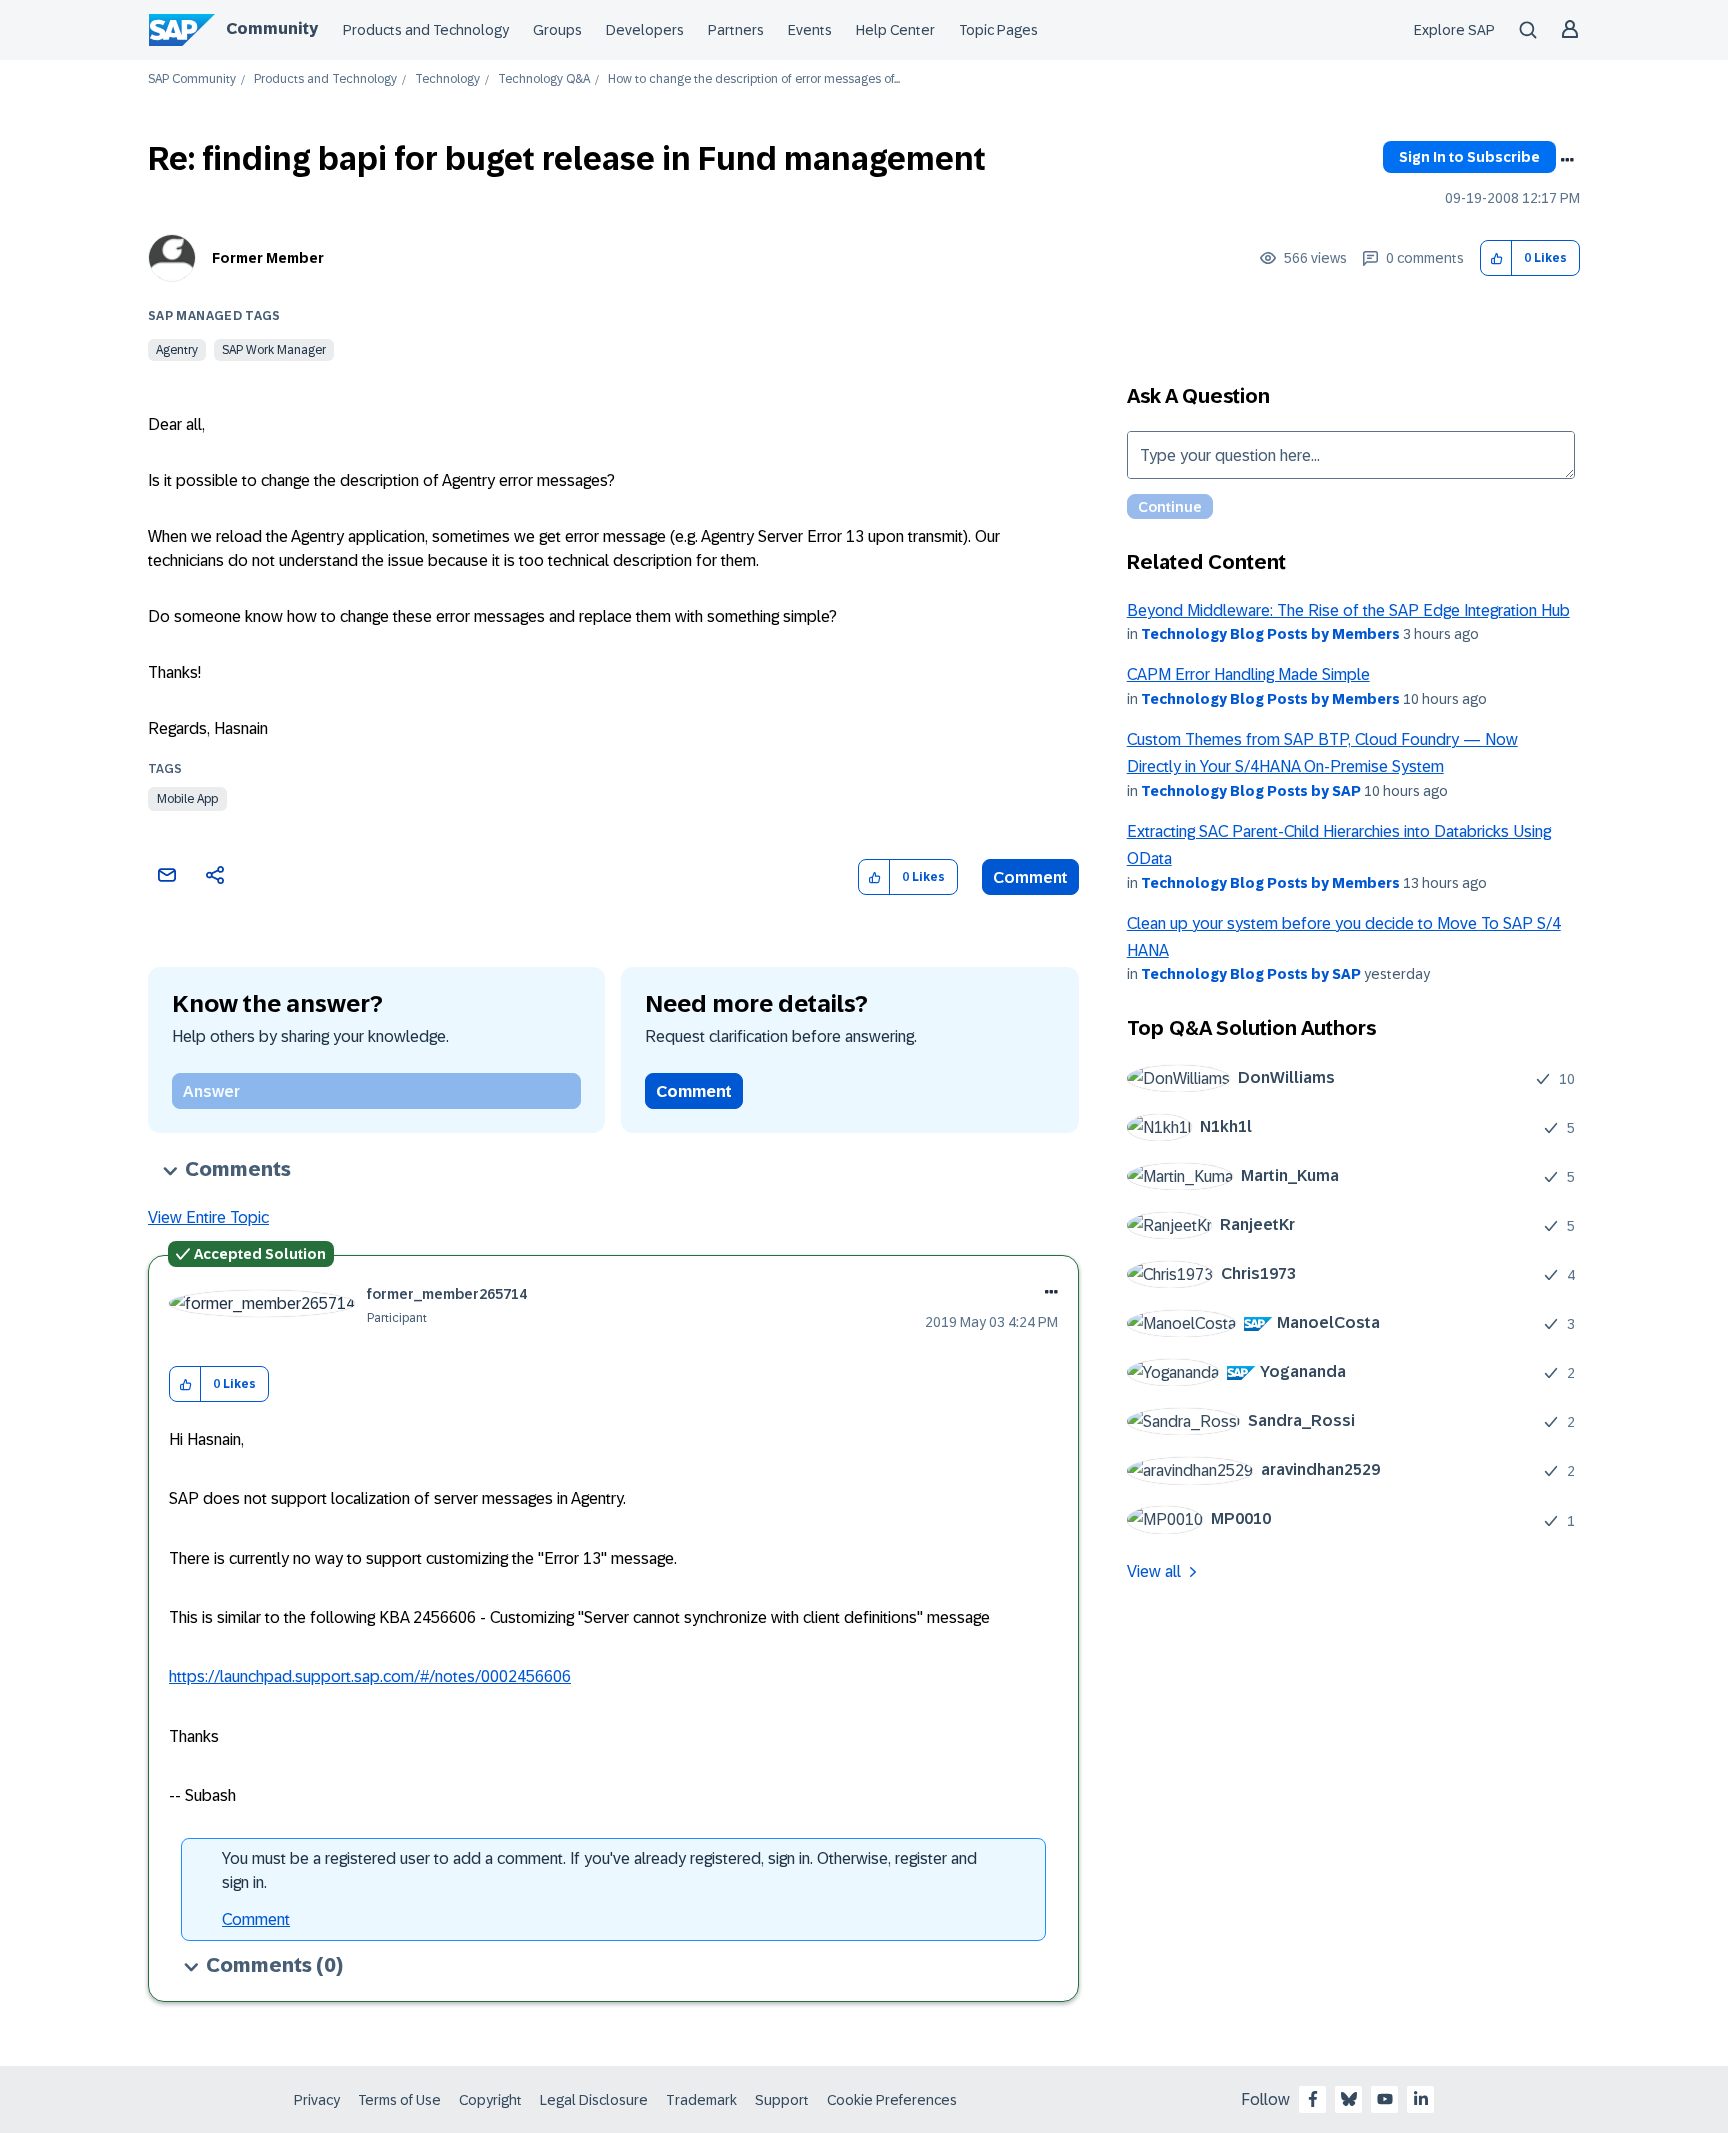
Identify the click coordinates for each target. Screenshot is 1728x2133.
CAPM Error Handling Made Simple (1248, 674)
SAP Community (192, 79)
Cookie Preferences (892, 2100)
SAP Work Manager (274, 350)
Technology (447, 79)
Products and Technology (426, 30)
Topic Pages (998, 30)
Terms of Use (399, 2100)
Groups (557, 30)
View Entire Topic (208, 1217)
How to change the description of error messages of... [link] (754, 79)
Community (272, 28)
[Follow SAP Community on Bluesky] (1349, 2099)
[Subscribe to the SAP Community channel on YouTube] (1385, 2099)
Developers (645, 30)
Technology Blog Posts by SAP (1251, 791)
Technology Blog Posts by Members (1270, 634)
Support (782, 2100)
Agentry (177, 350)
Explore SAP (1454, 30)
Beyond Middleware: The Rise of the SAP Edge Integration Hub (1348, 610)
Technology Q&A (544, 79)
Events (810, 30)
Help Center (895, 30)
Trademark (701, 2100)
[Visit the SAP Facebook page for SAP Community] (1313, 2099)
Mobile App (187, 799)
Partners (736, 30)
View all (1154, 1571)
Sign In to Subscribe (1469, 157)
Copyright (490, 2100)
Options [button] (1567, 160)
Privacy (317, 2100)
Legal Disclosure (594, 2100)
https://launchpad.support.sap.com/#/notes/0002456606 (370, 1676)
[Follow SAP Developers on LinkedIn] (1421, 2099)
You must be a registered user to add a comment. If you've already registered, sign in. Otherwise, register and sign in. (599, 1870)
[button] (1496, 258)
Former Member (268, 258)
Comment (1030, 877)
